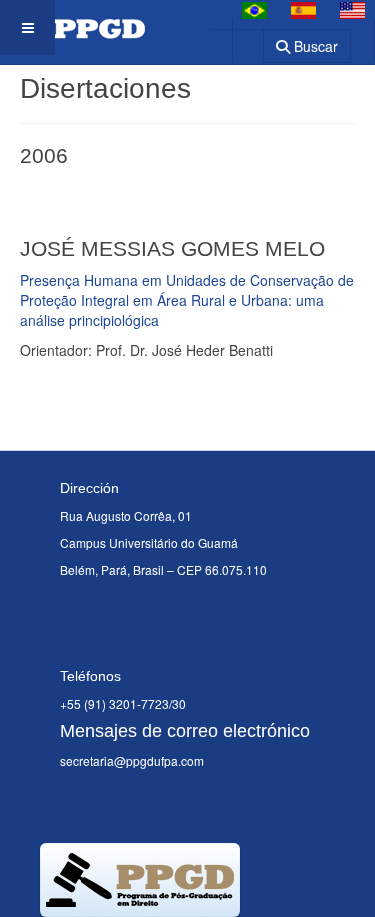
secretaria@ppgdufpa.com (132, 760)
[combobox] (235, 39)
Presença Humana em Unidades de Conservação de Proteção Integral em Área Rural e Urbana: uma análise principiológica (187, 300)
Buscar (314, 46)
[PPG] (72, 27)
